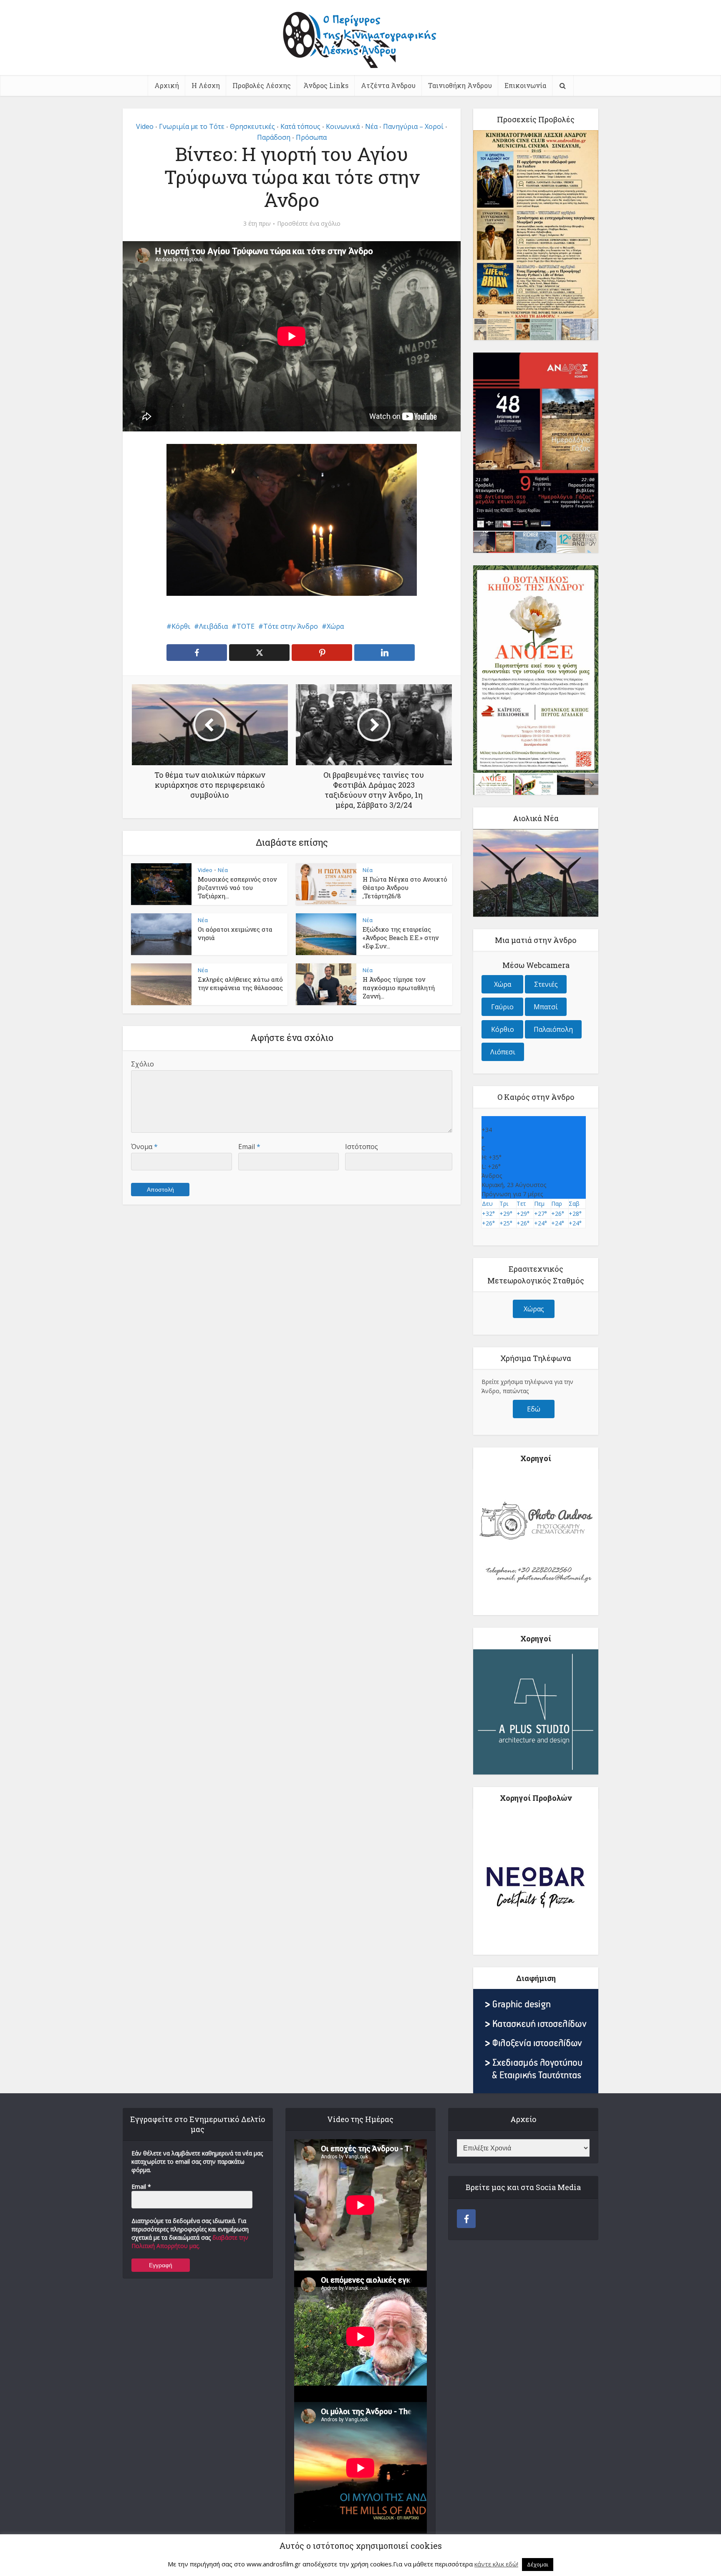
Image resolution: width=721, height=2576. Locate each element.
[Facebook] (466, 2219)
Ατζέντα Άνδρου (388, 85)
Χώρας (534, 1309)
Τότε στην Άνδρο (291, 626)
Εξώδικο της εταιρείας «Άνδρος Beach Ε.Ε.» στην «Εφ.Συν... (401, 938)
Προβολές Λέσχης (262, 85)
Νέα (371, 126)
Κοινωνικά (343, 126)
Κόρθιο (503, 1029)
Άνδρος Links (326, 85)
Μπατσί (546, 1007)
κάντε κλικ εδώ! (496, 2564)
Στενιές (546, 984)
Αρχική (167, 85)
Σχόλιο (142, 1064)
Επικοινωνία (525, 85)
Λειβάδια (213, 626)
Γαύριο (502, 1007)
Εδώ (534, 1409)
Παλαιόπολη (553, 1029)
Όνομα (144, 1147)
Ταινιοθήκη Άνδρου (460, 85)
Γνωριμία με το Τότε (192, 126)
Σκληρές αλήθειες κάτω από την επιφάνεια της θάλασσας (240, 983)
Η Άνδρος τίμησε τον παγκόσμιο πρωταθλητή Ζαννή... (399, 988)
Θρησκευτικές (252, 126)
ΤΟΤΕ (246, 626)
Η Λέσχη (206, 85)
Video (145, 126)
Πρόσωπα (311, 137)
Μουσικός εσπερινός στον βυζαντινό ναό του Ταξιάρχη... (237, 888)
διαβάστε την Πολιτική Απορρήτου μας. (190, 2242)
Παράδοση (274, 137)
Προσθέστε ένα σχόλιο (309, 224)
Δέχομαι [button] (538, 2564)
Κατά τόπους (300, 126)
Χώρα (335, 626)
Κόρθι (181, 626)
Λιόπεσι (503, 1052)
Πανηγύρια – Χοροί (413, 126)
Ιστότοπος (362, 1147)
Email (249, 1147)
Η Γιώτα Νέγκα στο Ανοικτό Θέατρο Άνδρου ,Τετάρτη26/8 (405, 888)
